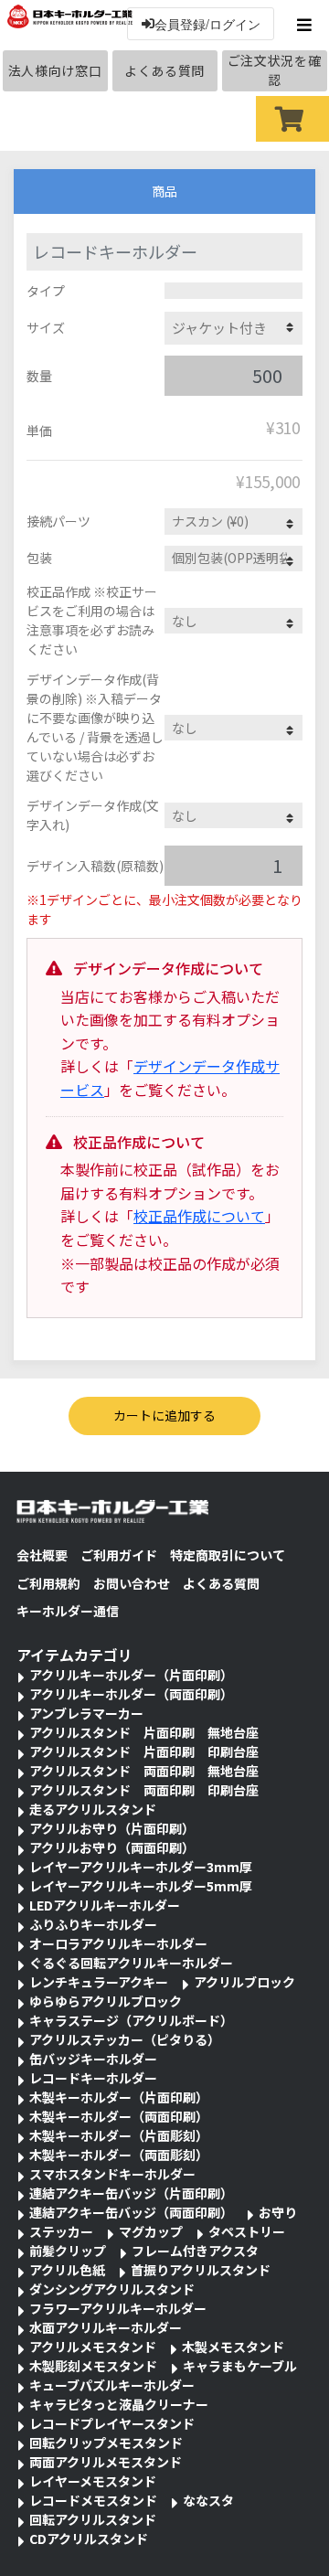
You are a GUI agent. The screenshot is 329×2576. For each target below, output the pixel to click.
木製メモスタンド (233, 2347)
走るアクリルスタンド (93, 1809)
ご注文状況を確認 (275, 70)
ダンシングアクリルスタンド (112, 2289)
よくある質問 (164, 70)
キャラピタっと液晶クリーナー (119, 2404)
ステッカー (61, 2231)
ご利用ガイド (119, 1555)
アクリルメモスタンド (93, 2347)
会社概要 (42, 1555)
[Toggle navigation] (307, 25)
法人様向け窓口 (55, 70)
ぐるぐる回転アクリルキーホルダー (131, 1963)
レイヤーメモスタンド (93, 2481)
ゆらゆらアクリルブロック (106, 2001)
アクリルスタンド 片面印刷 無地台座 (144, 1732)
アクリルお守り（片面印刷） (112, 1828)
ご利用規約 (48, 1583)
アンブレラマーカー (86, 1713)
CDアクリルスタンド (89, 2539)
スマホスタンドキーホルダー (112, 2174)
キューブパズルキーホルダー (112, 2385)
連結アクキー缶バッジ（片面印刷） (131, 2193)
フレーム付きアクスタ (195, 2251)
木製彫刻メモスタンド (93, 2366)
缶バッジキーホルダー (93, 2059)
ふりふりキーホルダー (93, 1924)
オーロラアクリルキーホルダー (118, 1943)
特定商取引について (228, 1555)
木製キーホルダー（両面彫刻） (119, 2155)
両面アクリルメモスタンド (106, 2462)
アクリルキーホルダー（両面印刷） (131, 1694)
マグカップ (151, 2231)
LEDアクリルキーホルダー (105, 1905)
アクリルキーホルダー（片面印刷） (131, 1675)
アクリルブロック (244, 1982)
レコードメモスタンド (93, 2500)
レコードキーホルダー (93, 2078)
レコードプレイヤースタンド (112, 2423)
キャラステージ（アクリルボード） (131, 2020)
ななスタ (208, 2500)
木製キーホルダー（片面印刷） (119, 2097)
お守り (278, 2212)
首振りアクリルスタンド (201, 2270)
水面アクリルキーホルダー (106, 2327)
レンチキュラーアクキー (99, 1982)
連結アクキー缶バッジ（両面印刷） (131, 2212)
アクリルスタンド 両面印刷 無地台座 (144, 1771)
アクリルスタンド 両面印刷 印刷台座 (144, 1790)
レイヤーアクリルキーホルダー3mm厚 (141, 1867)
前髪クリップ (68, 2251)
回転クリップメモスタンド (106, 2443)
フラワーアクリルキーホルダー (118, 2308)
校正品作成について (199, 1216)
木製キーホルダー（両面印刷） (119, 2116)
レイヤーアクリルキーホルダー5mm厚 (141, 1886)
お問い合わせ (132, 1583)
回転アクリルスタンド (93, 2519)
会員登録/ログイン (207, 24)
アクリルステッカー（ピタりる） (125, 2039)
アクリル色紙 (67, 2270)
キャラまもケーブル (240, 2366)
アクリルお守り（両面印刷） (112, 1847)
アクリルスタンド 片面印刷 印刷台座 (144, 1751)
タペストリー (247, 2231)
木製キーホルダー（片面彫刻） (119, 2135)
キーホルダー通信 (68, 1611)
